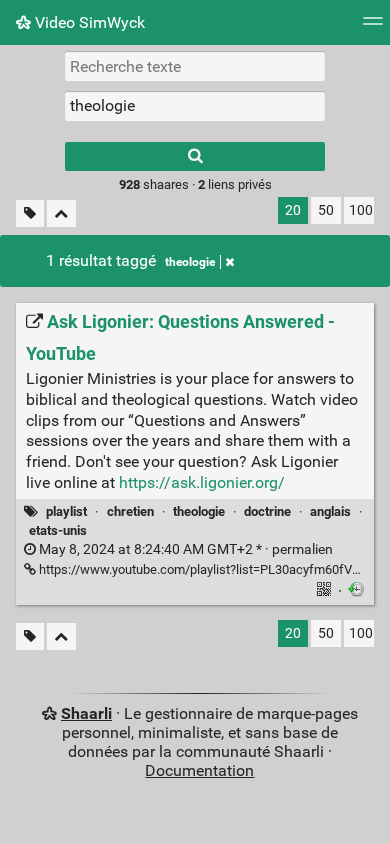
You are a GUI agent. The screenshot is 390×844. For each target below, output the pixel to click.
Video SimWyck (88, 22)
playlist (66, 511)
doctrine (267, 511)
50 (326, 210)
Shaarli (86, 713)
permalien (184, 549)
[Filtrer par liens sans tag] (30, 213)
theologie (190, 262)
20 (293, 210)
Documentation (199, 770)
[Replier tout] (61, 213)
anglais (330, 511)
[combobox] (195, 106)
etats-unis (58, 530)
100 (361, 210)
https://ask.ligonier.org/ (202, 482)
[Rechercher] (195, 156)
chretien (130, 511)
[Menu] (373, 27)
